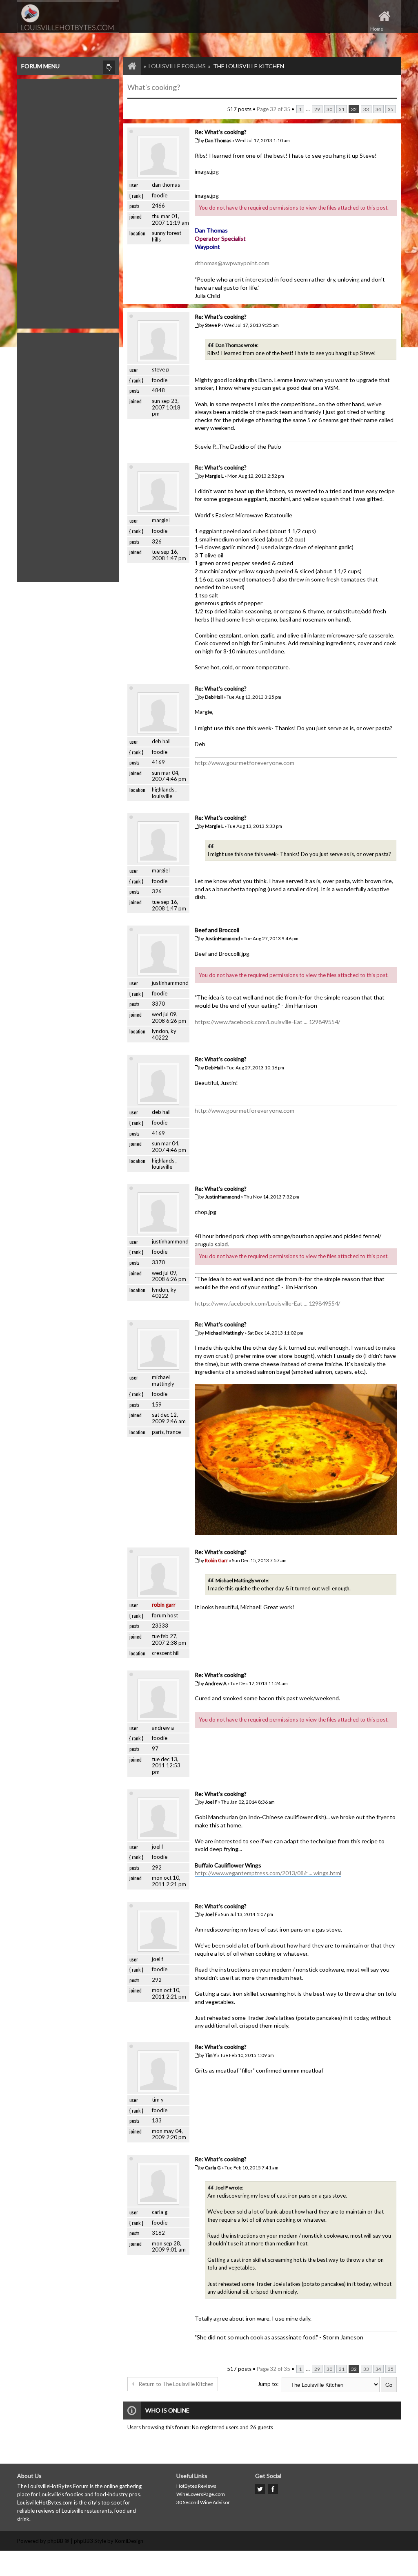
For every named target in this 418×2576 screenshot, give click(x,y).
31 (342, 109)
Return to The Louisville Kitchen (176, 2384)
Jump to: (268, 2384)
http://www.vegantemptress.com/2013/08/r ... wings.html (268, 1873)
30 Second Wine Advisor (203, 2502)
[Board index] (128, 66)
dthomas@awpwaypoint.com (232, 263)
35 (391, 109)
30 (329, 109)
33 (366, 109)
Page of (273, 109)
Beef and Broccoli (217, 930)
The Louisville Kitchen (249, 66)
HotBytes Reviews (196, 2486)
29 (317, 109)
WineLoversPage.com (201, 2494)
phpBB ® (58, 2541)
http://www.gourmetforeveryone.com (245, 763)
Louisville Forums (177, 66)
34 (378, 109)
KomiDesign (129, 2541)
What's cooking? (154, 87)
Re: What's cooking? (221, 132)
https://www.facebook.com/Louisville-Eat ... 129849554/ (267, 1022)
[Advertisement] (68, 202)
